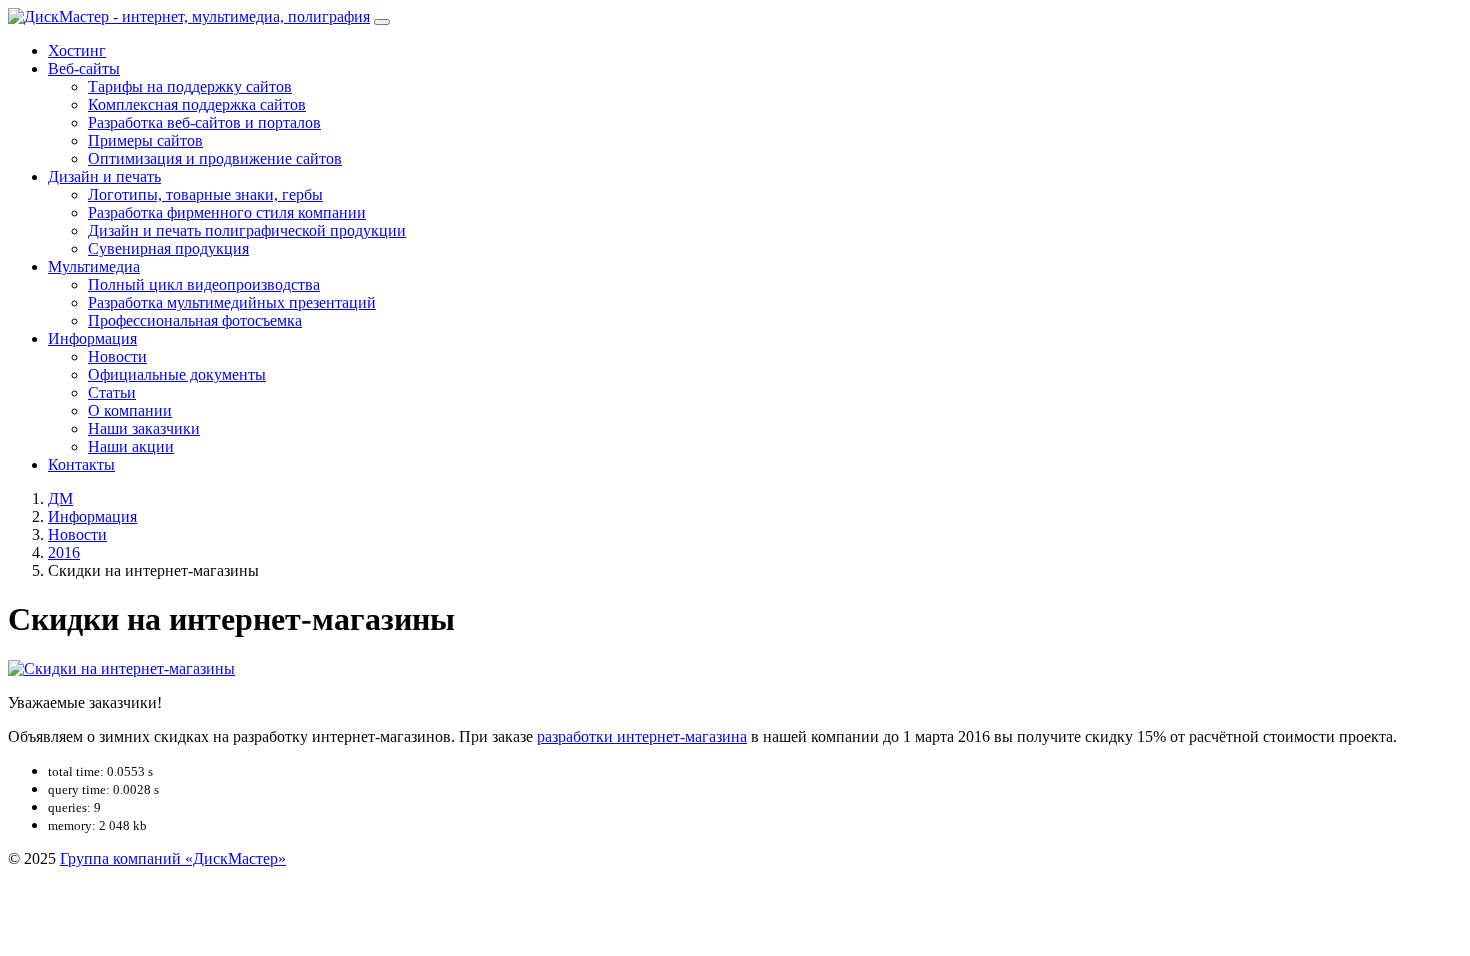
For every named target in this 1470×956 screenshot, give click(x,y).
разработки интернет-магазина (642, 736)
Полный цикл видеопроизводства (204, 284)
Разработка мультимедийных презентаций (232, 302)
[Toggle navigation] (382, 22)
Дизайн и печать (104, 176)
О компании (130, 410)
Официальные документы (177, 374)
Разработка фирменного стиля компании (227, 212)
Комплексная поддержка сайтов (197, 104)
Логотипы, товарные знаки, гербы (205, 194)
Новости (117, 356)
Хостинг (77, 50)
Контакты (81, 464)
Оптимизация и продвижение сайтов (215, 158)
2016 (64, 552)
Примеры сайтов (145, 140)
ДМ (60, 498)
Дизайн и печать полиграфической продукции (247, 230)
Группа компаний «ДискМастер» (173, 858)
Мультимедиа (94, 266)
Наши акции (131, 446)
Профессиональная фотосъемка (195, 320)
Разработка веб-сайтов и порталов (204, 122)
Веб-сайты (84, 68)
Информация (92, 338)
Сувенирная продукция (168, 248)
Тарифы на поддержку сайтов (190, 86)
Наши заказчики (144, 428)
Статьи (112, 392)
